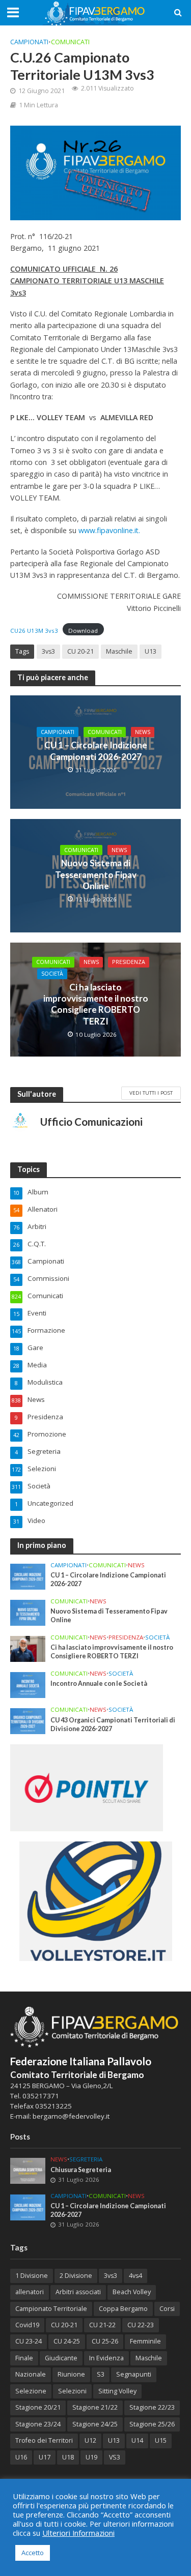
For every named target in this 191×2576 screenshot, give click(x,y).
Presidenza (129, 962)
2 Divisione (76, 2276)
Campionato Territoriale (51, 2309)
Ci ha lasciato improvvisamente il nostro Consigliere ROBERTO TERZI (96, 1004)
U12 (90, 2440)
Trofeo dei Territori (44, 2440)
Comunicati (70, 42)
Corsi (167, 2309)
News (143, 732)
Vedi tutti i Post (151, 1093)
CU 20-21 (80, 651)
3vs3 (48, 651)
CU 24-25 (67, 2341)
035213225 (53, 2106)
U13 (151, 651)
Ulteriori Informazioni (78, 2533)
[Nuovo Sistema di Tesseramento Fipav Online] (28, 1612)
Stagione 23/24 (38, 2424)
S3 (101, 2374)
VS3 (115, 2457)
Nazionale (31, 2374)
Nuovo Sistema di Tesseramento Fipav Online (96, 874)
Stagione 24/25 (95, 2424)
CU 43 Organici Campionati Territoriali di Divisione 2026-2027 (113, 1724)
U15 (161, 2440)
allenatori (30, 2292)
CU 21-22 (102, 2325)
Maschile (119, 651)
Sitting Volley (117, 2391)
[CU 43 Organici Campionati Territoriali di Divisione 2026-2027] (28, 1720)
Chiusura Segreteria (81, 2170)
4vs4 (135, 2276)
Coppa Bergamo (123, 2309)
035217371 (41, 2096)
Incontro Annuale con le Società (99, 1684)
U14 (137, 2440)
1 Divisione (32, 2276)
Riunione (71, 2374)
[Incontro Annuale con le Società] (28, 1684)
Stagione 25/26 (152, 2424)
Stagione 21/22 (95, 2407)
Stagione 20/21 (38, 2407)
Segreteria (86, 2159)
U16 (21, 2457)
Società (52, 974)
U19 (91, 2457)
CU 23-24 (29, 2341)
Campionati (29, 42)
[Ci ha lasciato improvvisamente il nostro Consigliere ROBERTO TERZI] (28, 1648)
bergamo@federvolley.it (71, 2116)
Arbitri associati (78, 2292)
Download (83, 631)
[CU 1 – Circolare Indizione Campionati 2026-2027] (28, 1576)
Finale (24, 2358)
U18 (68, 2457)
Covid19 (27, 2325)
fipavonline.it (118, 530)
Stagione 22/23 (152, 2407)
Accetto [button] (33, 2553)
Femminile (145, 2341)
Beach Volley (132, 2292)
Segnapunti (134, 2374)
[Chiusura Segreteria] (28, 2170)
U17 (45, 2457)
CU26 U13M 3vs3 (34, 631)
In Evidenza (106, 2358)
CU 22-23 (141, 2325)
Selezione (31, 2391)
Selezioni (72, 2391)
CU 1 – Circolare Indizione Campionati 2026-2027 (96, 751)
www (87, 530)
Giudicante (61, 2358)
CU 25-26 (105, 2341)
